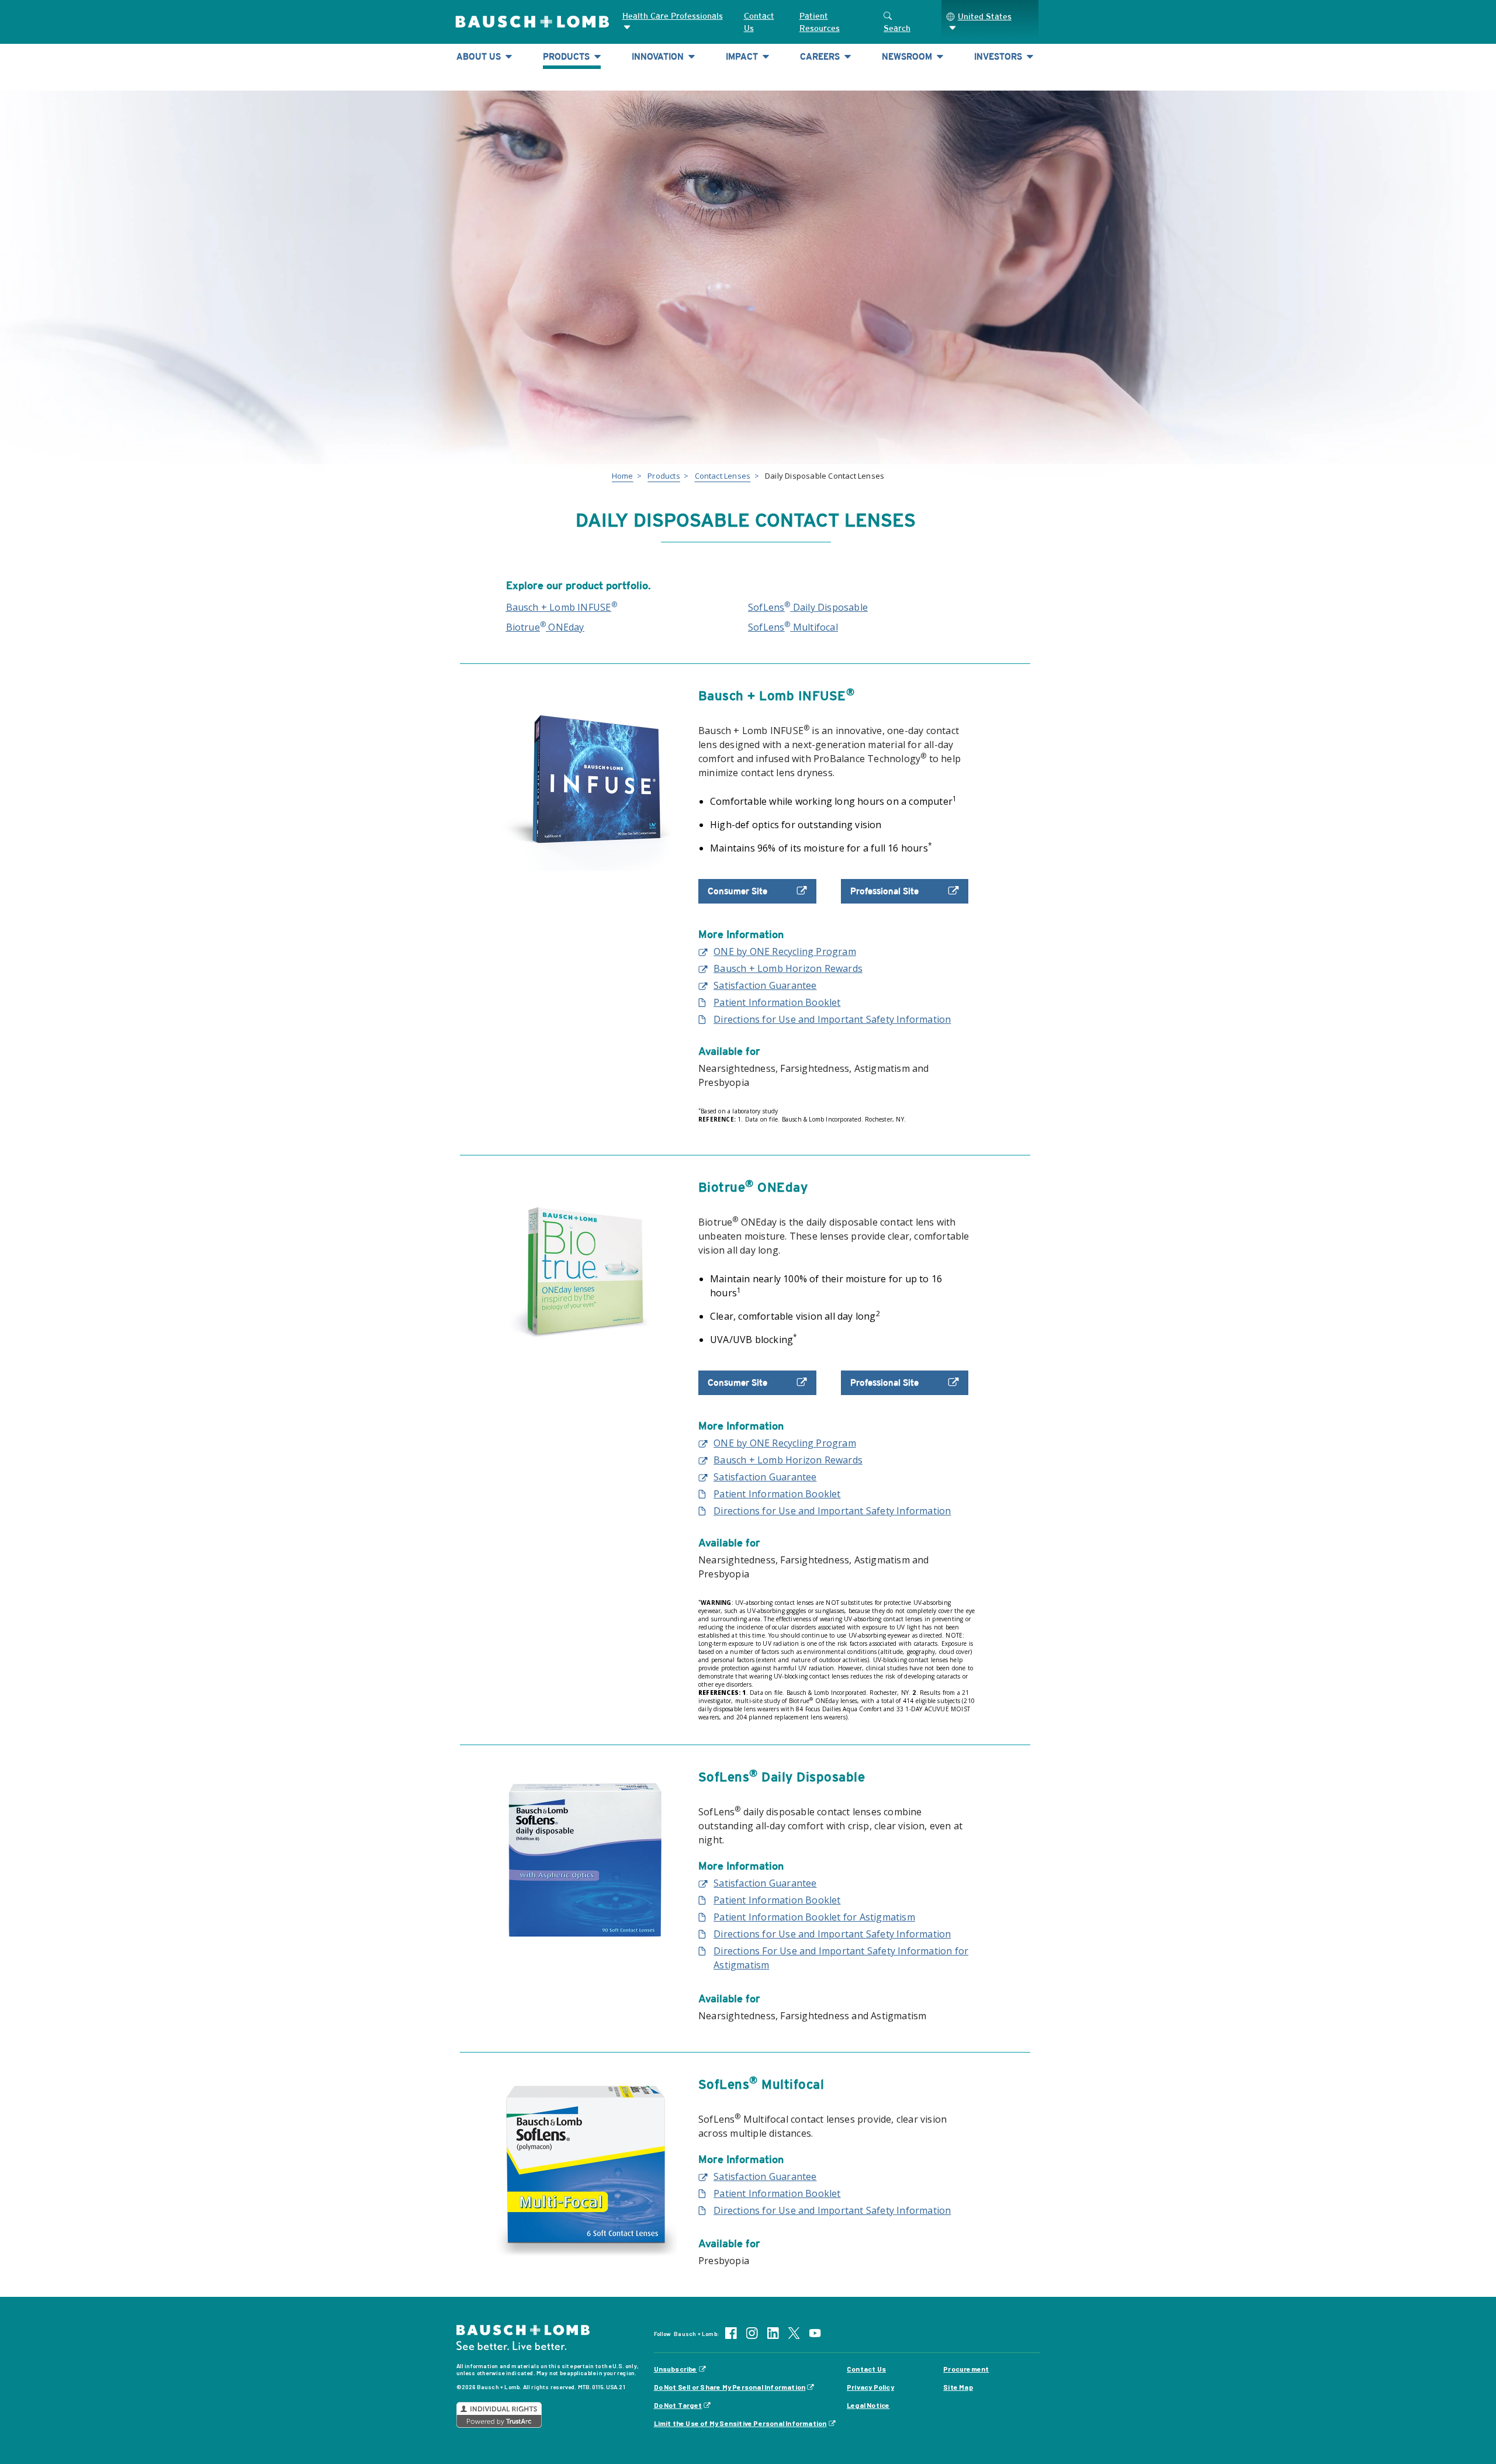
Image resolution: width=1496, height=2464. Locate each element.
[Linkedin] (773, 2332)
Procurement (966, 2369)
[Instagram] (752, 2332)
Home (623, 476)
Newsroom (908, 56)
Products (567, 56)
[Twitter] (794, 2332)
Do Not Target (678, 2405)
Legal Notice (868, 2405)
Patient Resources (820, 22)
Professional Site (884, 891)
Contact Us (759, 22)
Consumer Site (737, 891)
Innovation (659, 56)
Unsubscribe (676, 2369)
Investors (999, 56)
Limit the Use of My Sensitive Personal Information (740, 2423)
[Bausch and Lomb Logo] (523, 2337)
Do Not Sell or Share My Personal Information (730, 2387)
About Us (480, 56)
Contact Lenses (723, 476)
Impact (743, 56)
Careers (821, 56)
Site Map (958, 2387)
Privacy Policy (870, 2387)
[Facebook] (731, 2332)
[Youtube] (815, 2332)
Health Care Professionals (673, 16)
